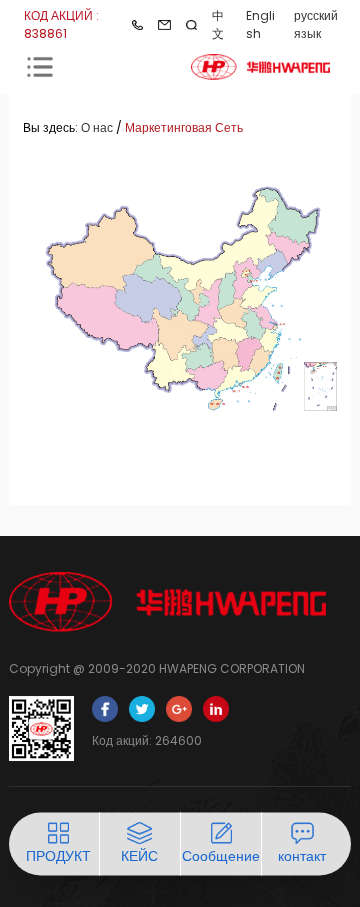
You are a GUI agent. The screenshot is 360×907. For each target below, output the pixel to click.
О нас (97, 127)
